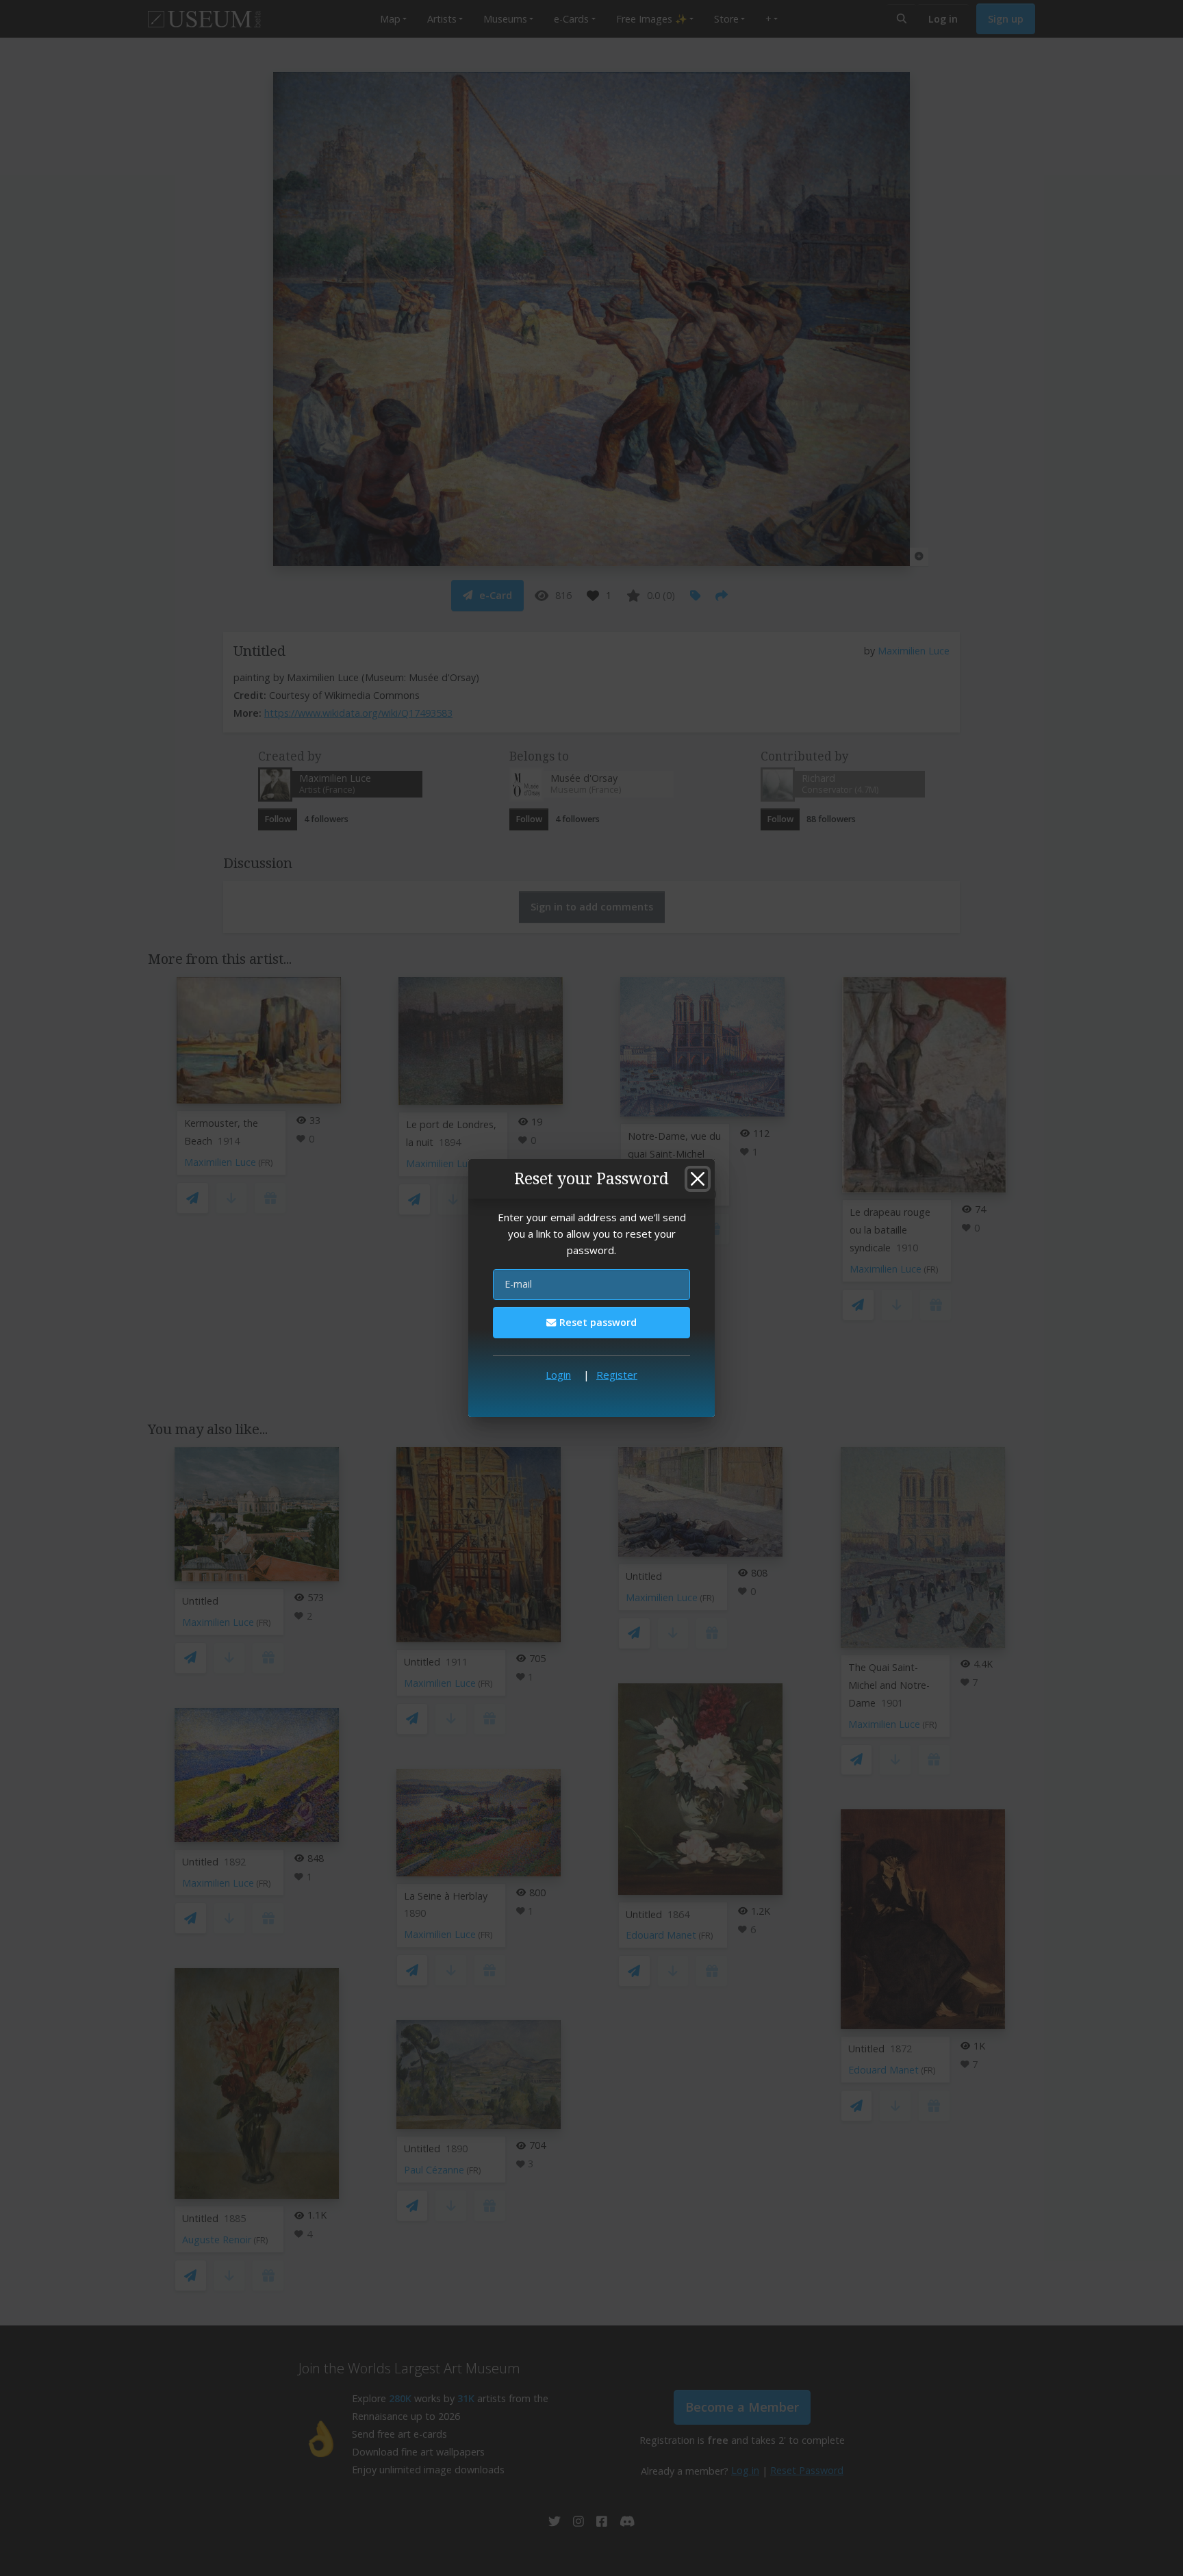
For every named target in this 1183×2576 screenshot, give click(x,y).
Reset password (597, 1322)
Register (617, 1375)
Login (558, 1375)
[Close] (698, 1179)
